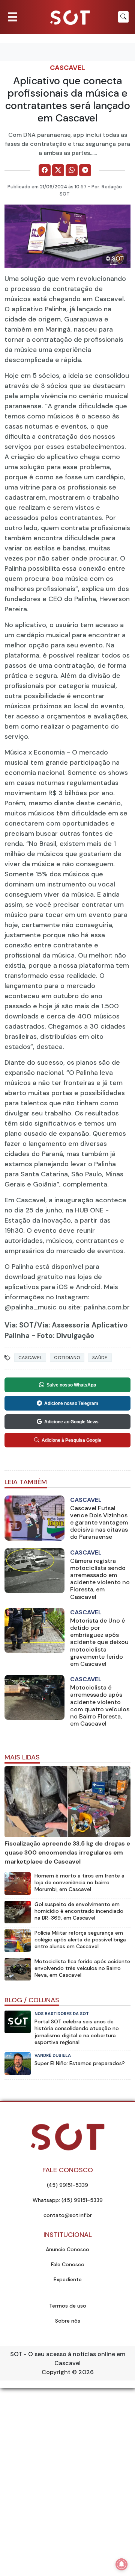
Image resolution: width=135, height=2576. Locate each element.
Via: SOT (19, 1325)
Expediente (68, 2279)
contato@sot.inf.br (68, 2215)
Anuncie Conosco (67, 2249)
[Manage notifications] (121, 2564)
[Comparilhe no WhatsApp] (72, 170)
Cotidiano (67, 1358)
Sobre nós (68, 2321)
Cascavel (67, 68)
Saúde (100, 1358)
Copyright (56, 2372)
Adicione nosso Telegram (71, 1403)
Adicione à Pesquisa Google (71, 1440)
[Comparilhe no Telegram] (85, 170)
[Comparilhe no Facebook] (45, 170)
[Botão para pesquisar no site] (123, 17)
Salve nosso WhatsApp (71, 1385)
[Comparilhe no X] (58, 170)
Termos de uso (68, 2306)
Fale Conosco (68, 2264)
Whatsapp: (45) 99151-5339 (68, 2200)
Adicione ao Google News (71, 1422)
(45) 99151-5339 (67, 2185)
